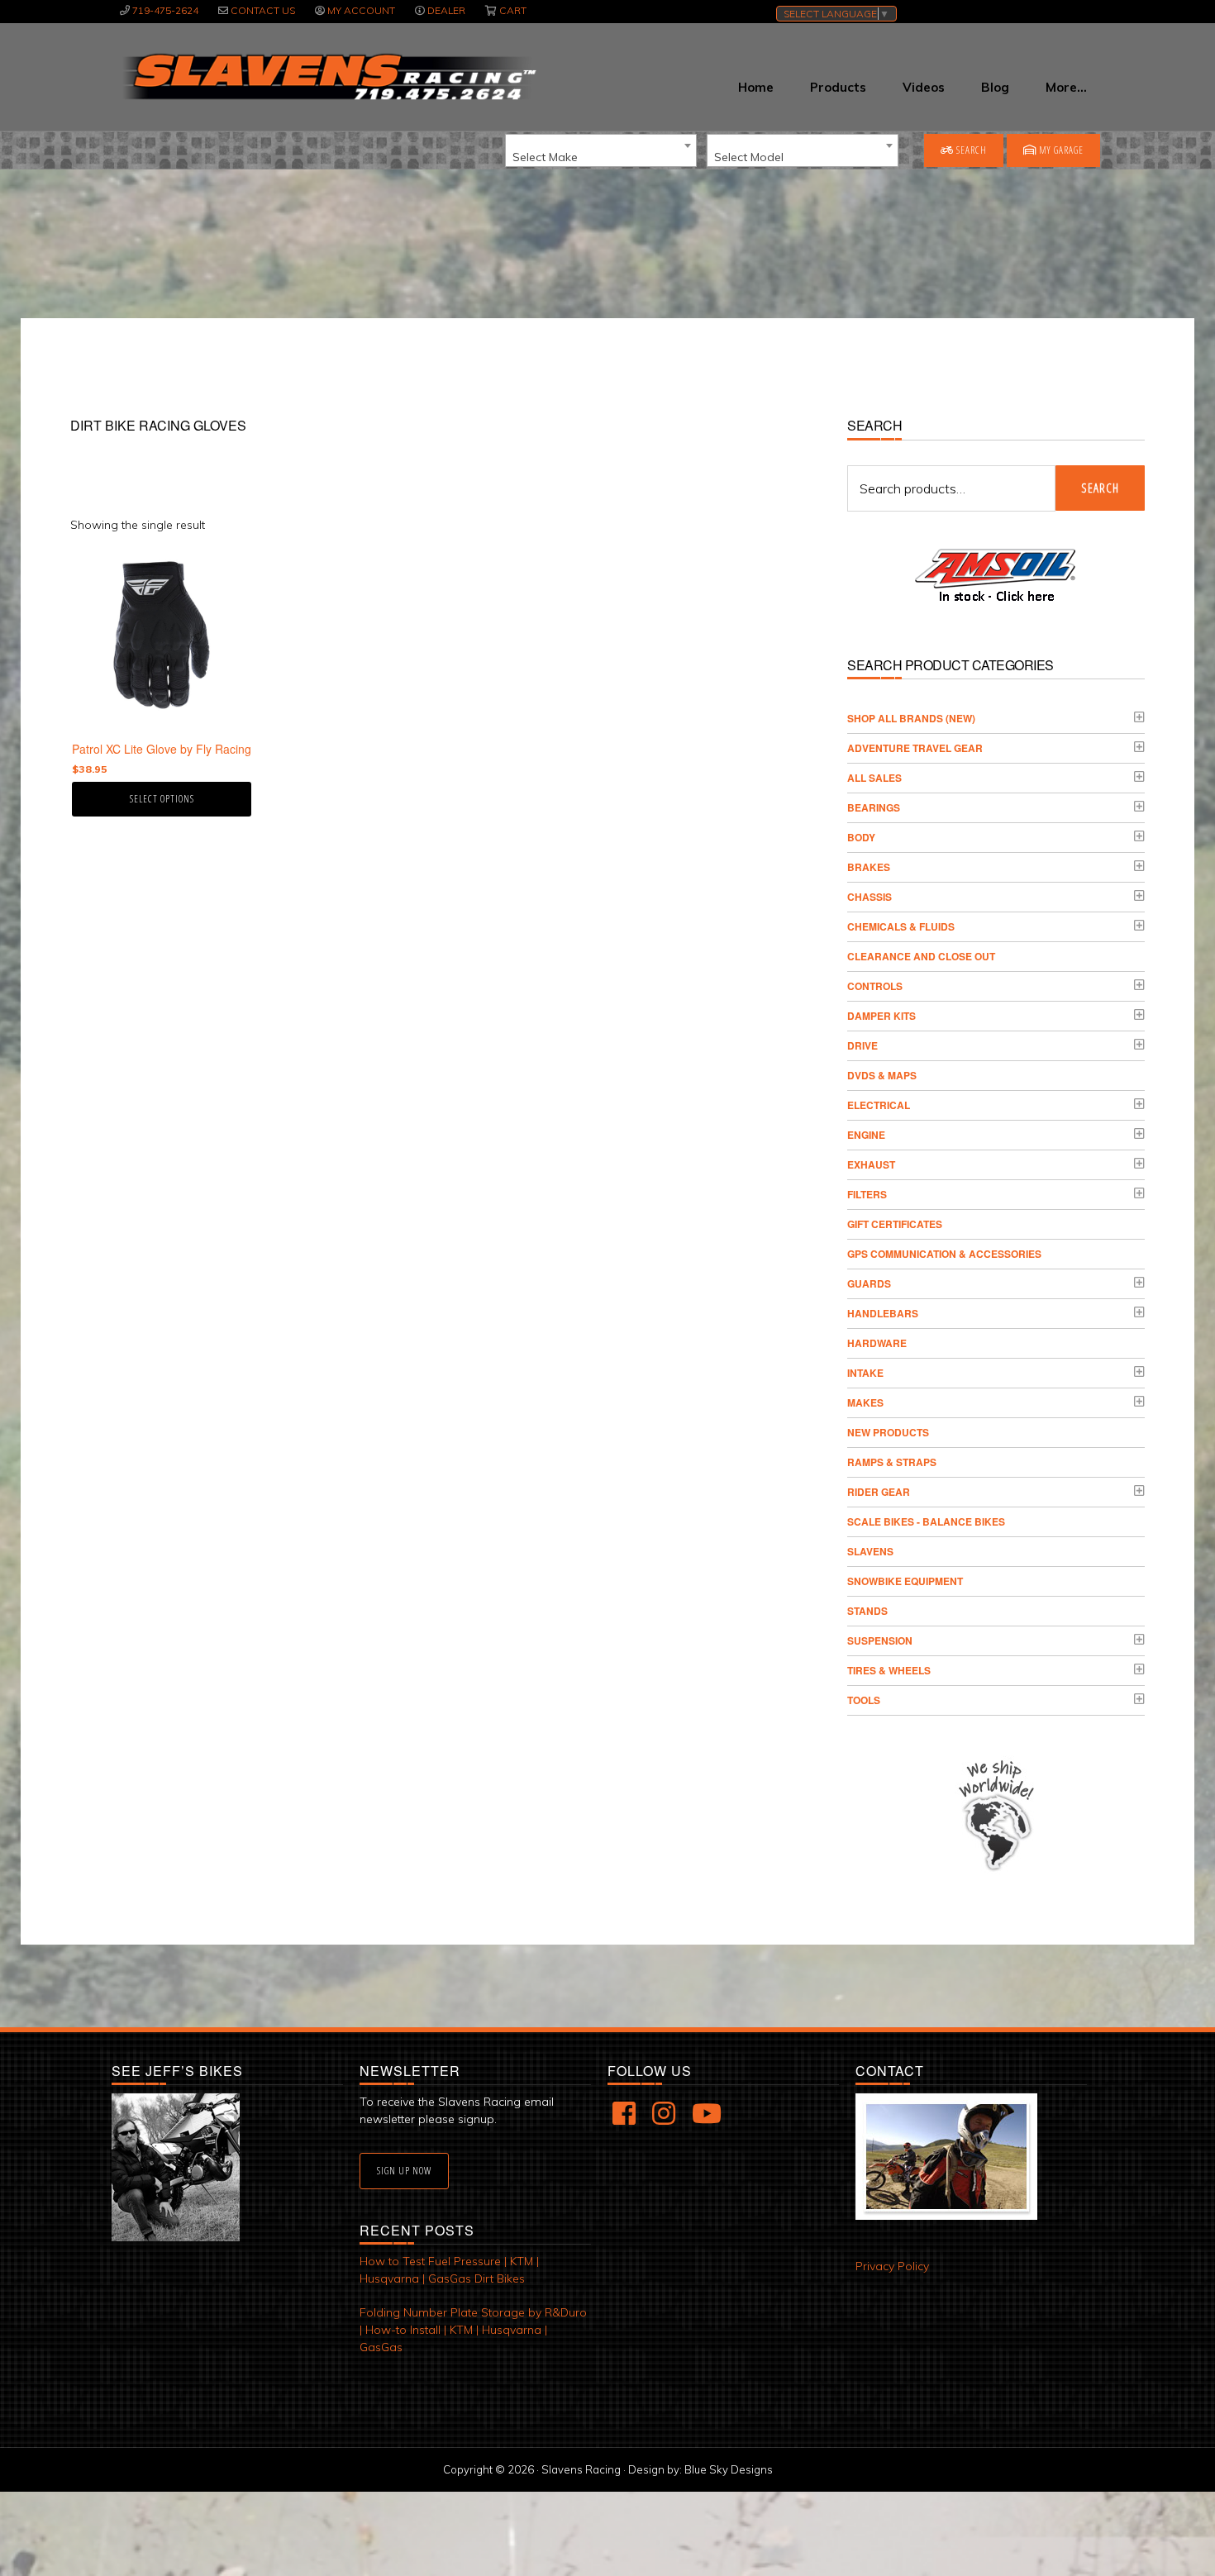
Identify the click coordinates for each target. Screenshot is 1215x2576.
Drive (862, 1045)
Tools (864, 1700)
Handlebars (883, 1313)
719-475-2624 (165, 10)
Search (970, 150)
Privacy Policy (892, 2266)
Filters (867, 1194)
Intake (865, 1373)
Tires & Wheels (889, 1670)
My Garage (1060, 150)
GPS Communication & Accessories (944, 1254)
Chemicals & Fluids (901, 926)
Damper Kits (881, 1016)
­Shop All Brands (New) (911, 718)
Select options (162, 799)
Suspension (880, 1640)
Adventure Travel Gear (915, 748)
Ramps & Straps (892, 1462)
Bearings (874, 807)
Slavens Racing (328, 77)
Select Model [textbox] (749, 157)
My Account (361, 10)
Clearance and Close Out (921, 956)
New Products (888, 1432)
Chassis (870, 897)
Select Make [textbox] (545, 157)
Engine (866, 1135)
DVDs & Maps (882, 1075)
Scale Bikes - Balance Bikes (926, 1521)
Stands (867, 1611)
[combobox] (601, 150)
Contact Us (263, 10)
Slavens (870, 1551)
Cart (513, 10)
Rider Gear (879, 1492)
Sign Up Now (404, 2171)
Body (861, 837)
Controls (875, 986)
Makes (865, 1402)
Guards (869, 1283)
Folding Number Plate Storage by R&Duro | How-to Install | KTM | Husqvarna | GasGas (473, 2330)
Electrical (879, 1105)
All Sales (874, 778)
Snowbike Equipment (905, 1581)
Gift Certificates (895, 1224)
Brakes (869, 867)
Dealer (446, 10)
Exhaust (871, 1164)
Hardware (877, 1343)
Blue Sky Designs (729, 2469)
